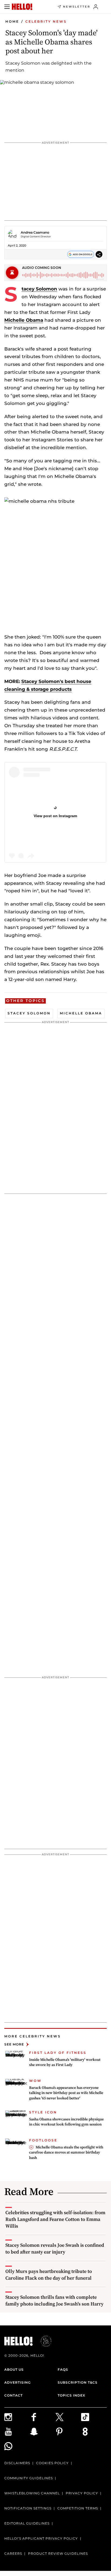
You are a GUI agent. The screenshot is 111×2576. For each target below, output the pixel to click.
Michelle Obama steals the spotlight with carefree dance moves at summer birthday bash (66, 2152)
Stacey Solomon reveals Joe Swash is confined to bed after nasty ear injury (55, 2248)
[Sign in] (96, 7)
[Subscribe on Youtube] (17, 2432)
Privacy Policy (82, 2493)
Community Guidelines (29, 2478)
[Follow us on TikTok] (94, 2417)
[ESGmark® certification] (43, 2341)
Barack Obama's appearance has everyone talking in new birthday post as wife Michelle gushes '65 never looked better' (66, 2093)
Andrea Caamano (35, 232)
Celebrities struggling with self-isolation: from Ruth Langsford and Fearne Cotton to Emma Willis (55, 2219)
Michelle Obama (24, 320)
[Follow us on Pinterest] (68, 2432)
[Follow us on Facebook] (43, 2417)
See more (14, 2044)
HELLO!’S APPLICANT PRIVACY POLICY (41, 2538)
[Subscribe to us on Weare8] (94, 2432)
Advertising (18, 2382)
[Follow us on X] (68, 2417)
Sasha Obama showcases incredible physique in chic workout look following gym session (66, 2122)
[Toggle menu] (7, 7)
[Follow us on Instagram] (17, 2417)
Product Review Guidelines (58, 2554)
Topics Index (71, 2395)
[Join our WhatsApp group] (17, 2446)
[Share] (99, 254)
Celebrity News (46, 21)
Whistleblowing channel (32, 2493)
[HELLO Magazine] (22, 7)
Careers (13, 2554)
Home (12, 21)
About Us (14, 2369)
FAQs (63, 2369)
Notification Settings (28, 2508)
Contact (13, 2395)
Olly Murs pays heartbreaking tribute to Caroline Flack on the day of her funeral (49, 2275)
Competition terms (78, 2508)
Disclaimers (17, 2463)
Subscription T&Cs (78, 2382)
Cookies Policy (52, 2463)
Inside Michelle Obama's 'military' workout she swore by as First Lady (65, 2062)
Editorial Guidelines (27, 2523)
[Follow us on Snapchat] (43, 2432)
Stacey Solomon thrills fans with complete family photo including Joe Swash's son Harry (54, 2300)
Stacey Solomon (39, 289)
